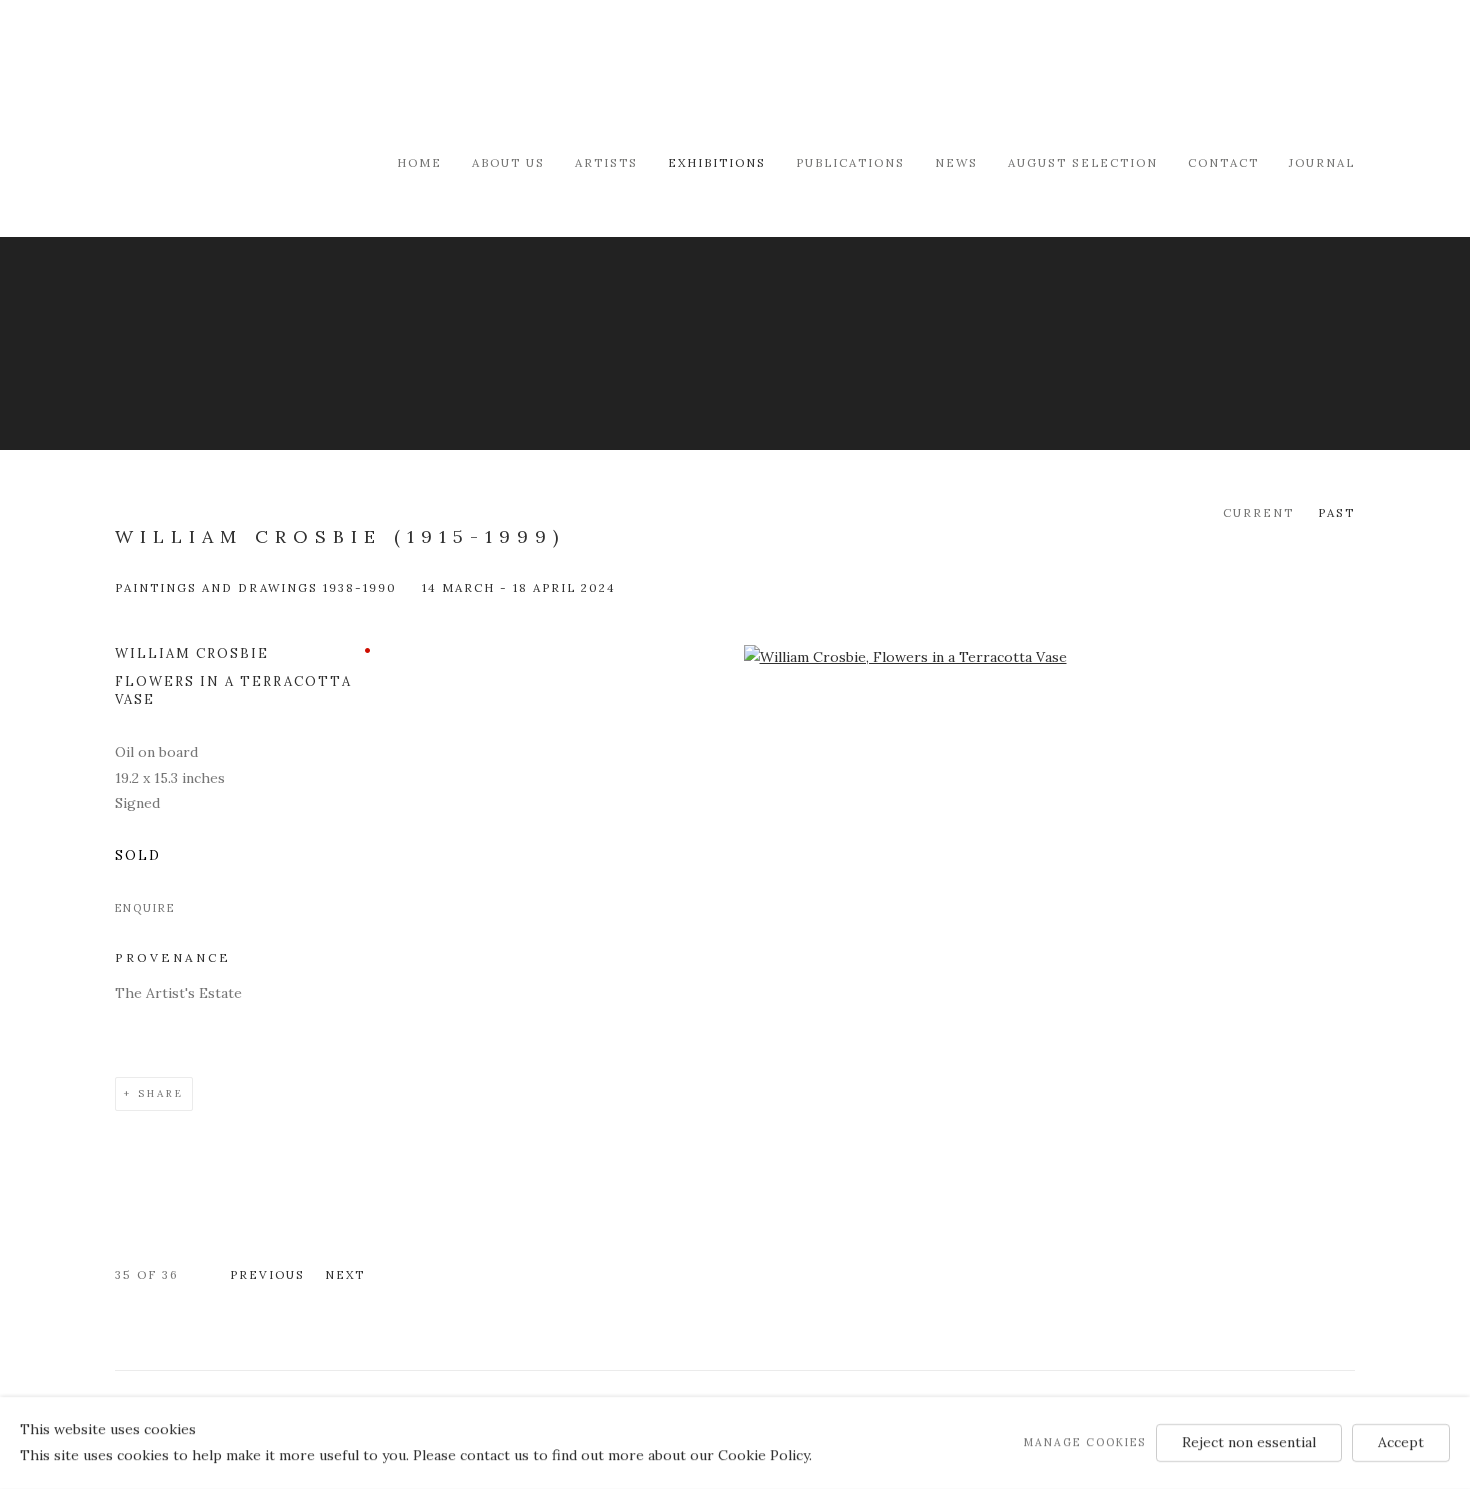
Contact (1223, 162)
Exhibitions (717, 162)
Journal (1322, 162)
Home (419, 162)
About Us (508, 162)
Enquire (145, 908)
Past (1336, 512)
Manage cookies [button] (1085, 1442)
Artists (606, 162)
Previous (267, 1274)
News (956, 162)
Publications (850, 162)
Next (345, 1274)
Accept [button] (1401, 1442)
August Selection (1083, 162)
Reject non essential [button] (1249, 1442)
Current (1258, 512)
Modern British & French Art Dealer (285, 74)
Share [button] (161, 1093)
